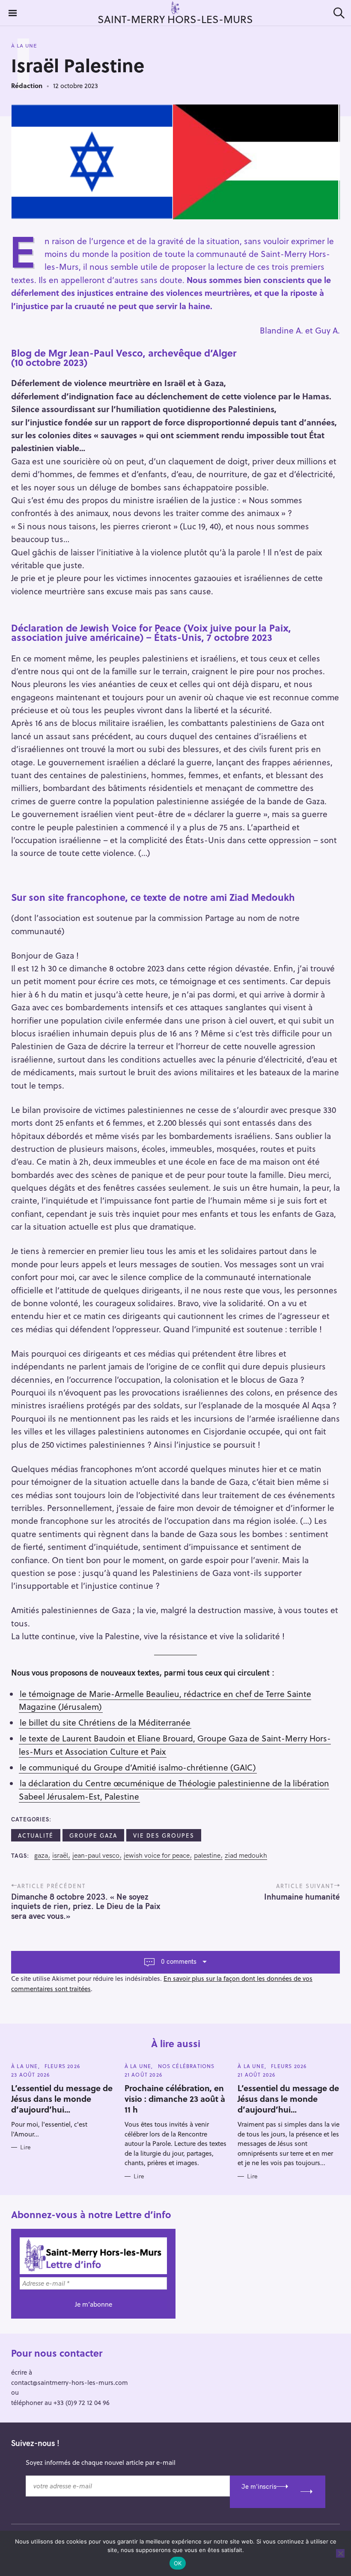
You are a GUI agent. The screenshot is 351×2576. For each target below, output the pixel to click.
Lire (25, 2147)
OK (178, 2563)
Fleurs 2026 (62, 2066)
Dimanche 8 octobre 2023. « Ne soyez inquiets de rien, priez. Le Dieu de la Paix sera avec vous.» (86, 1906)
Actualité (36, 1835)
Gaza (41, 1855)
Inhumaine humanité (302, 1897)
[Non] (340, 2553)
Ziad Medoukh (246, 1855)
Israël (60, 1855)
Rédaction (27, 86)
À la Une (24, 46)
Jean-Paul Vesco (96, 1855)
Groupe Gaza (93, 1835)
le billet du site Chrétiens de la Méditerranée (105, 1722)
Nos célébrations (186, 2066)
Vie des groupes (164, 1835)
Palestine (207, 1855)
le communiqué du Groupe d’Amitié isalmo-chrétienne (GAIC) (138, 1767)
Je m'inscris (259, 2486)
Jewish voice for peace (157, 1855)
